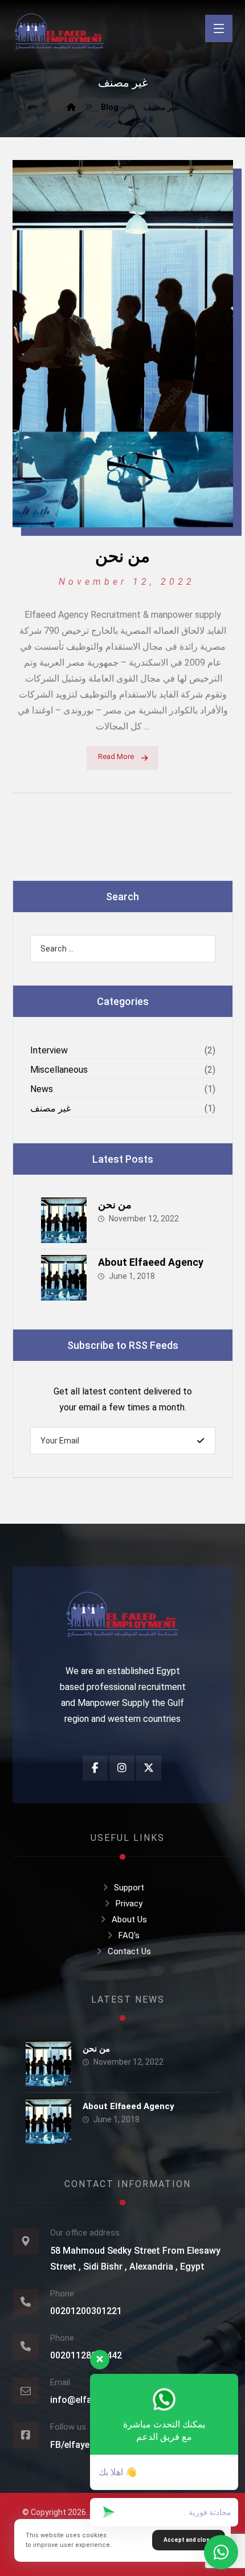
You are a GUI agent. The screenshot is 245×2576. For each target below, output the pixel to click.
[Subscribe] (201, 1441)
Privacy (129, 1904)
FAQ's (129, 1935)
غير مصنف (50, 1108)
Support (129, 1888)
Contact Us (129, 1951)
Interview (49, 1050)
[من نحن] (64, 1220)
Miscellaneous (59, 1070)
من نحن (115, 1205)
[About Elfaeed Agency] (64, 1278)
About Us (129, 1919)
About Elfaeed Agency (151, 1262)
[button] (219, 28)
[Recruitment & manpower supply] (59, 34)
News (42, 1089)
